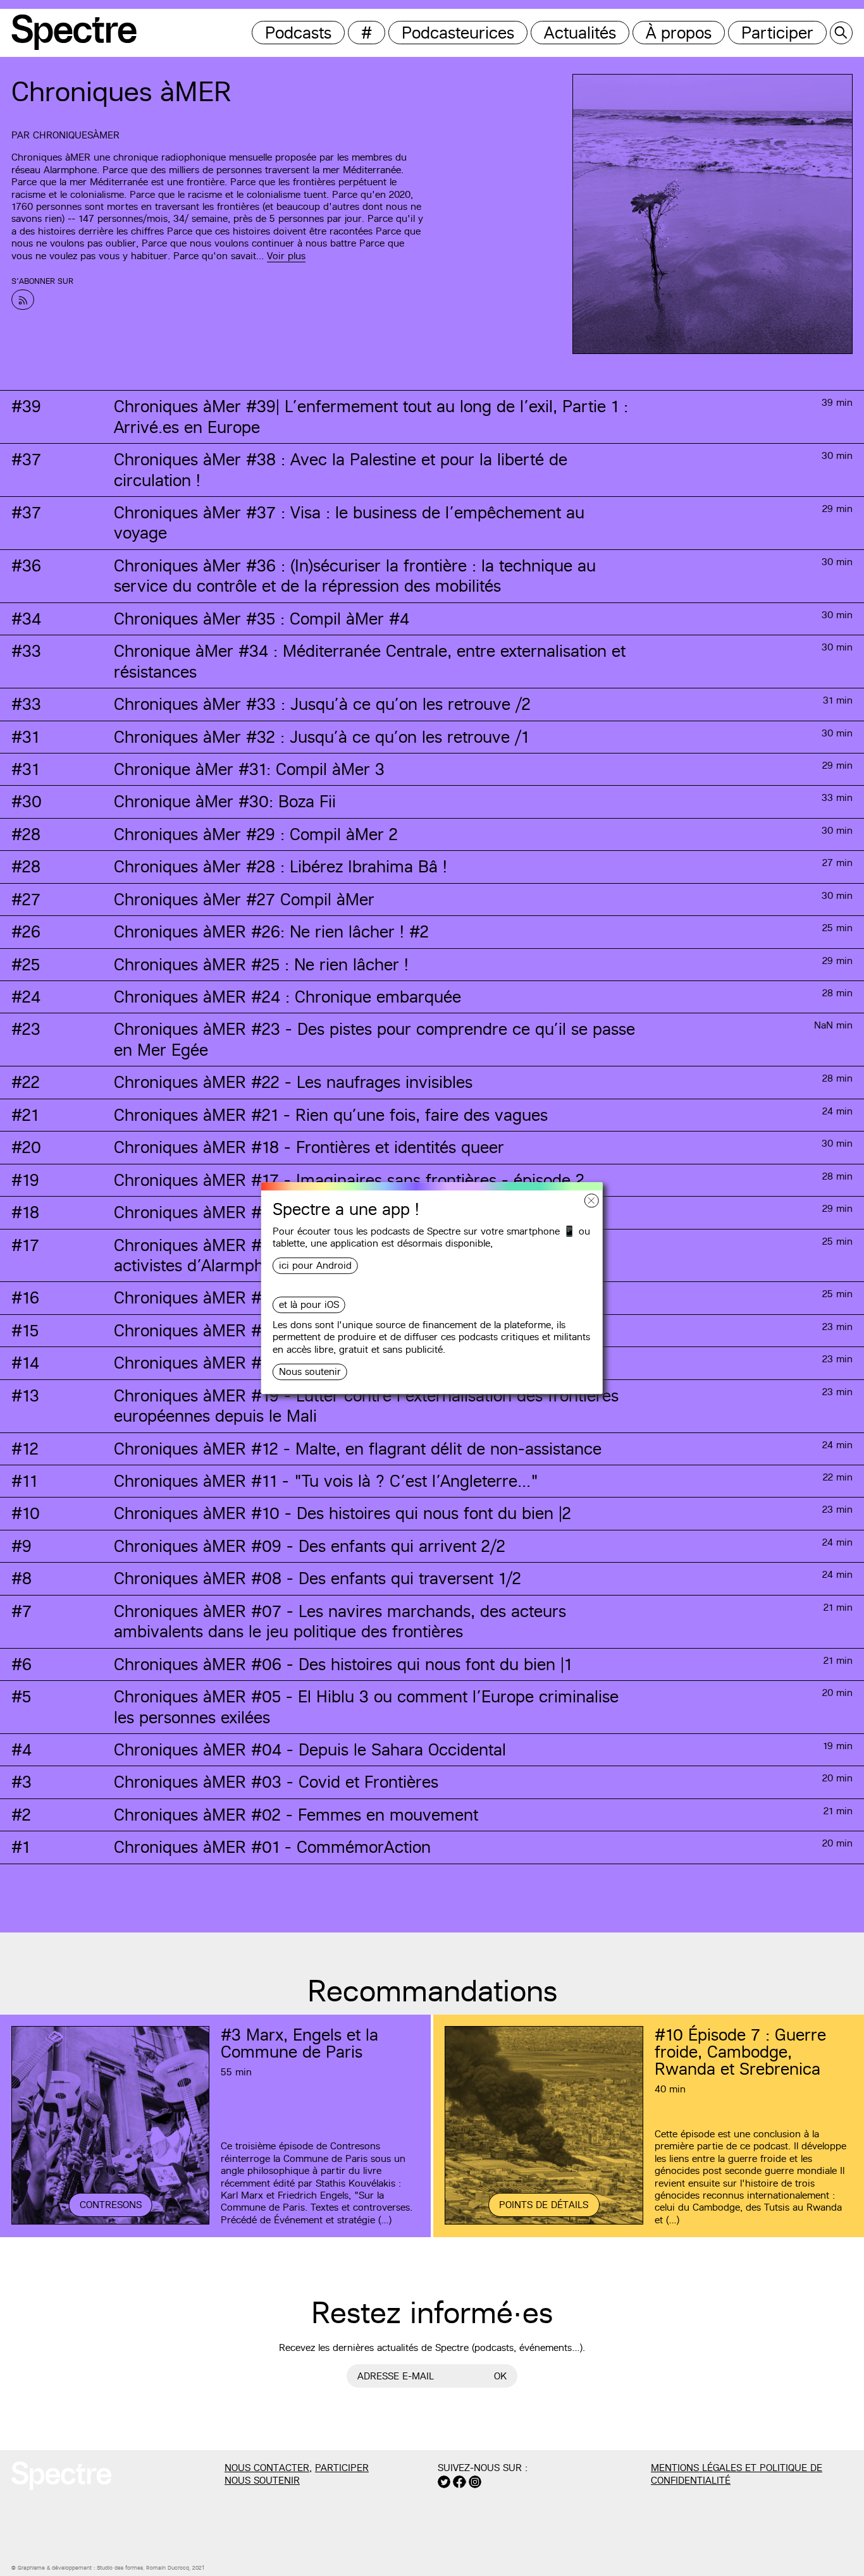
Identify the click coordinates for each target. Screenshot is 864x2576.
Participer (777, 33)
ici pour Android (315, 1266)
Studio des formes (120, 2568)
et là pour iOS (309, 1305)
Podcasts (298, 33)
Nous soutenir (310, 1371)
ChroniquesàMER (76, 135)
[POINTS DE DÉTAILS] (544, 2223)
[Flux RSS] (23, 300)
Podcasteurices (458, 33)
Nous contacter (267, 2468)
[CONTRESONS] (110, 2223)
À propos (679, 33)
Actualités (580, 33)
